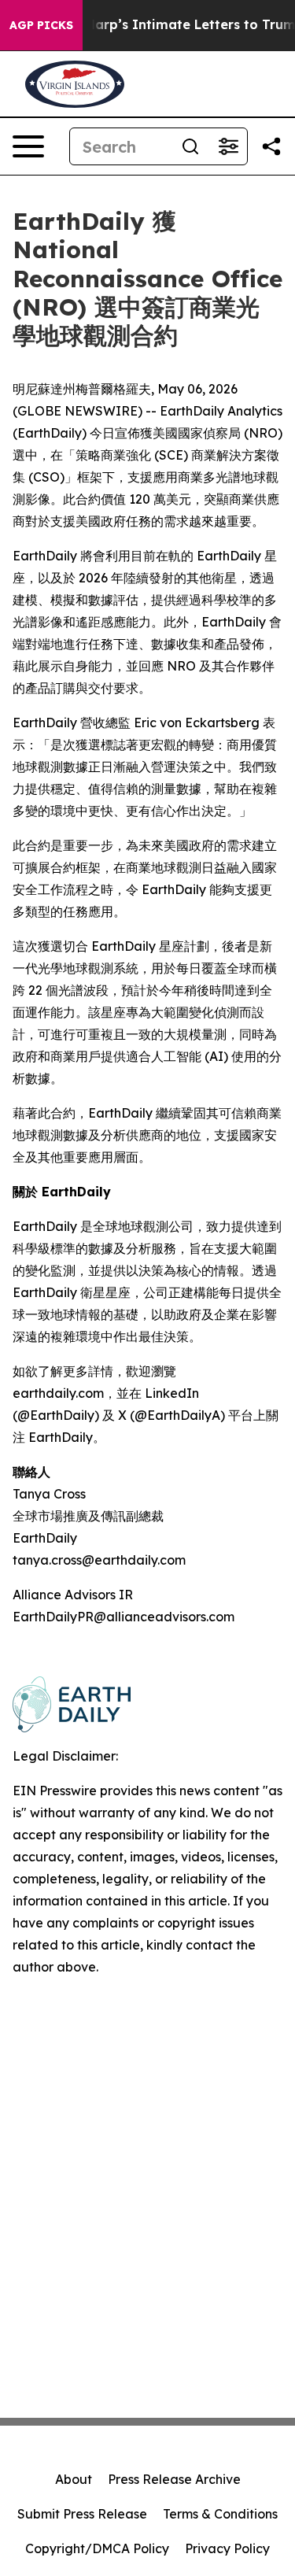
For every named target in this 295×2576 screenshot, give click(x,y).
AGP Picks (41, 25)
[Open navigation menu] (28, 146)
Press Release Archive (174, 2479)
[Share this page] (271, 146)
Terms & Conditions (220, 2514)
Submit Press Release (82, 2514)
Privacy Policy (227, 2548)
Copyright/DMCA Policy (97, 2548)
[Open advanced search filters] (228, 146)
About (74, 2479)
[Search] (190, 146)
